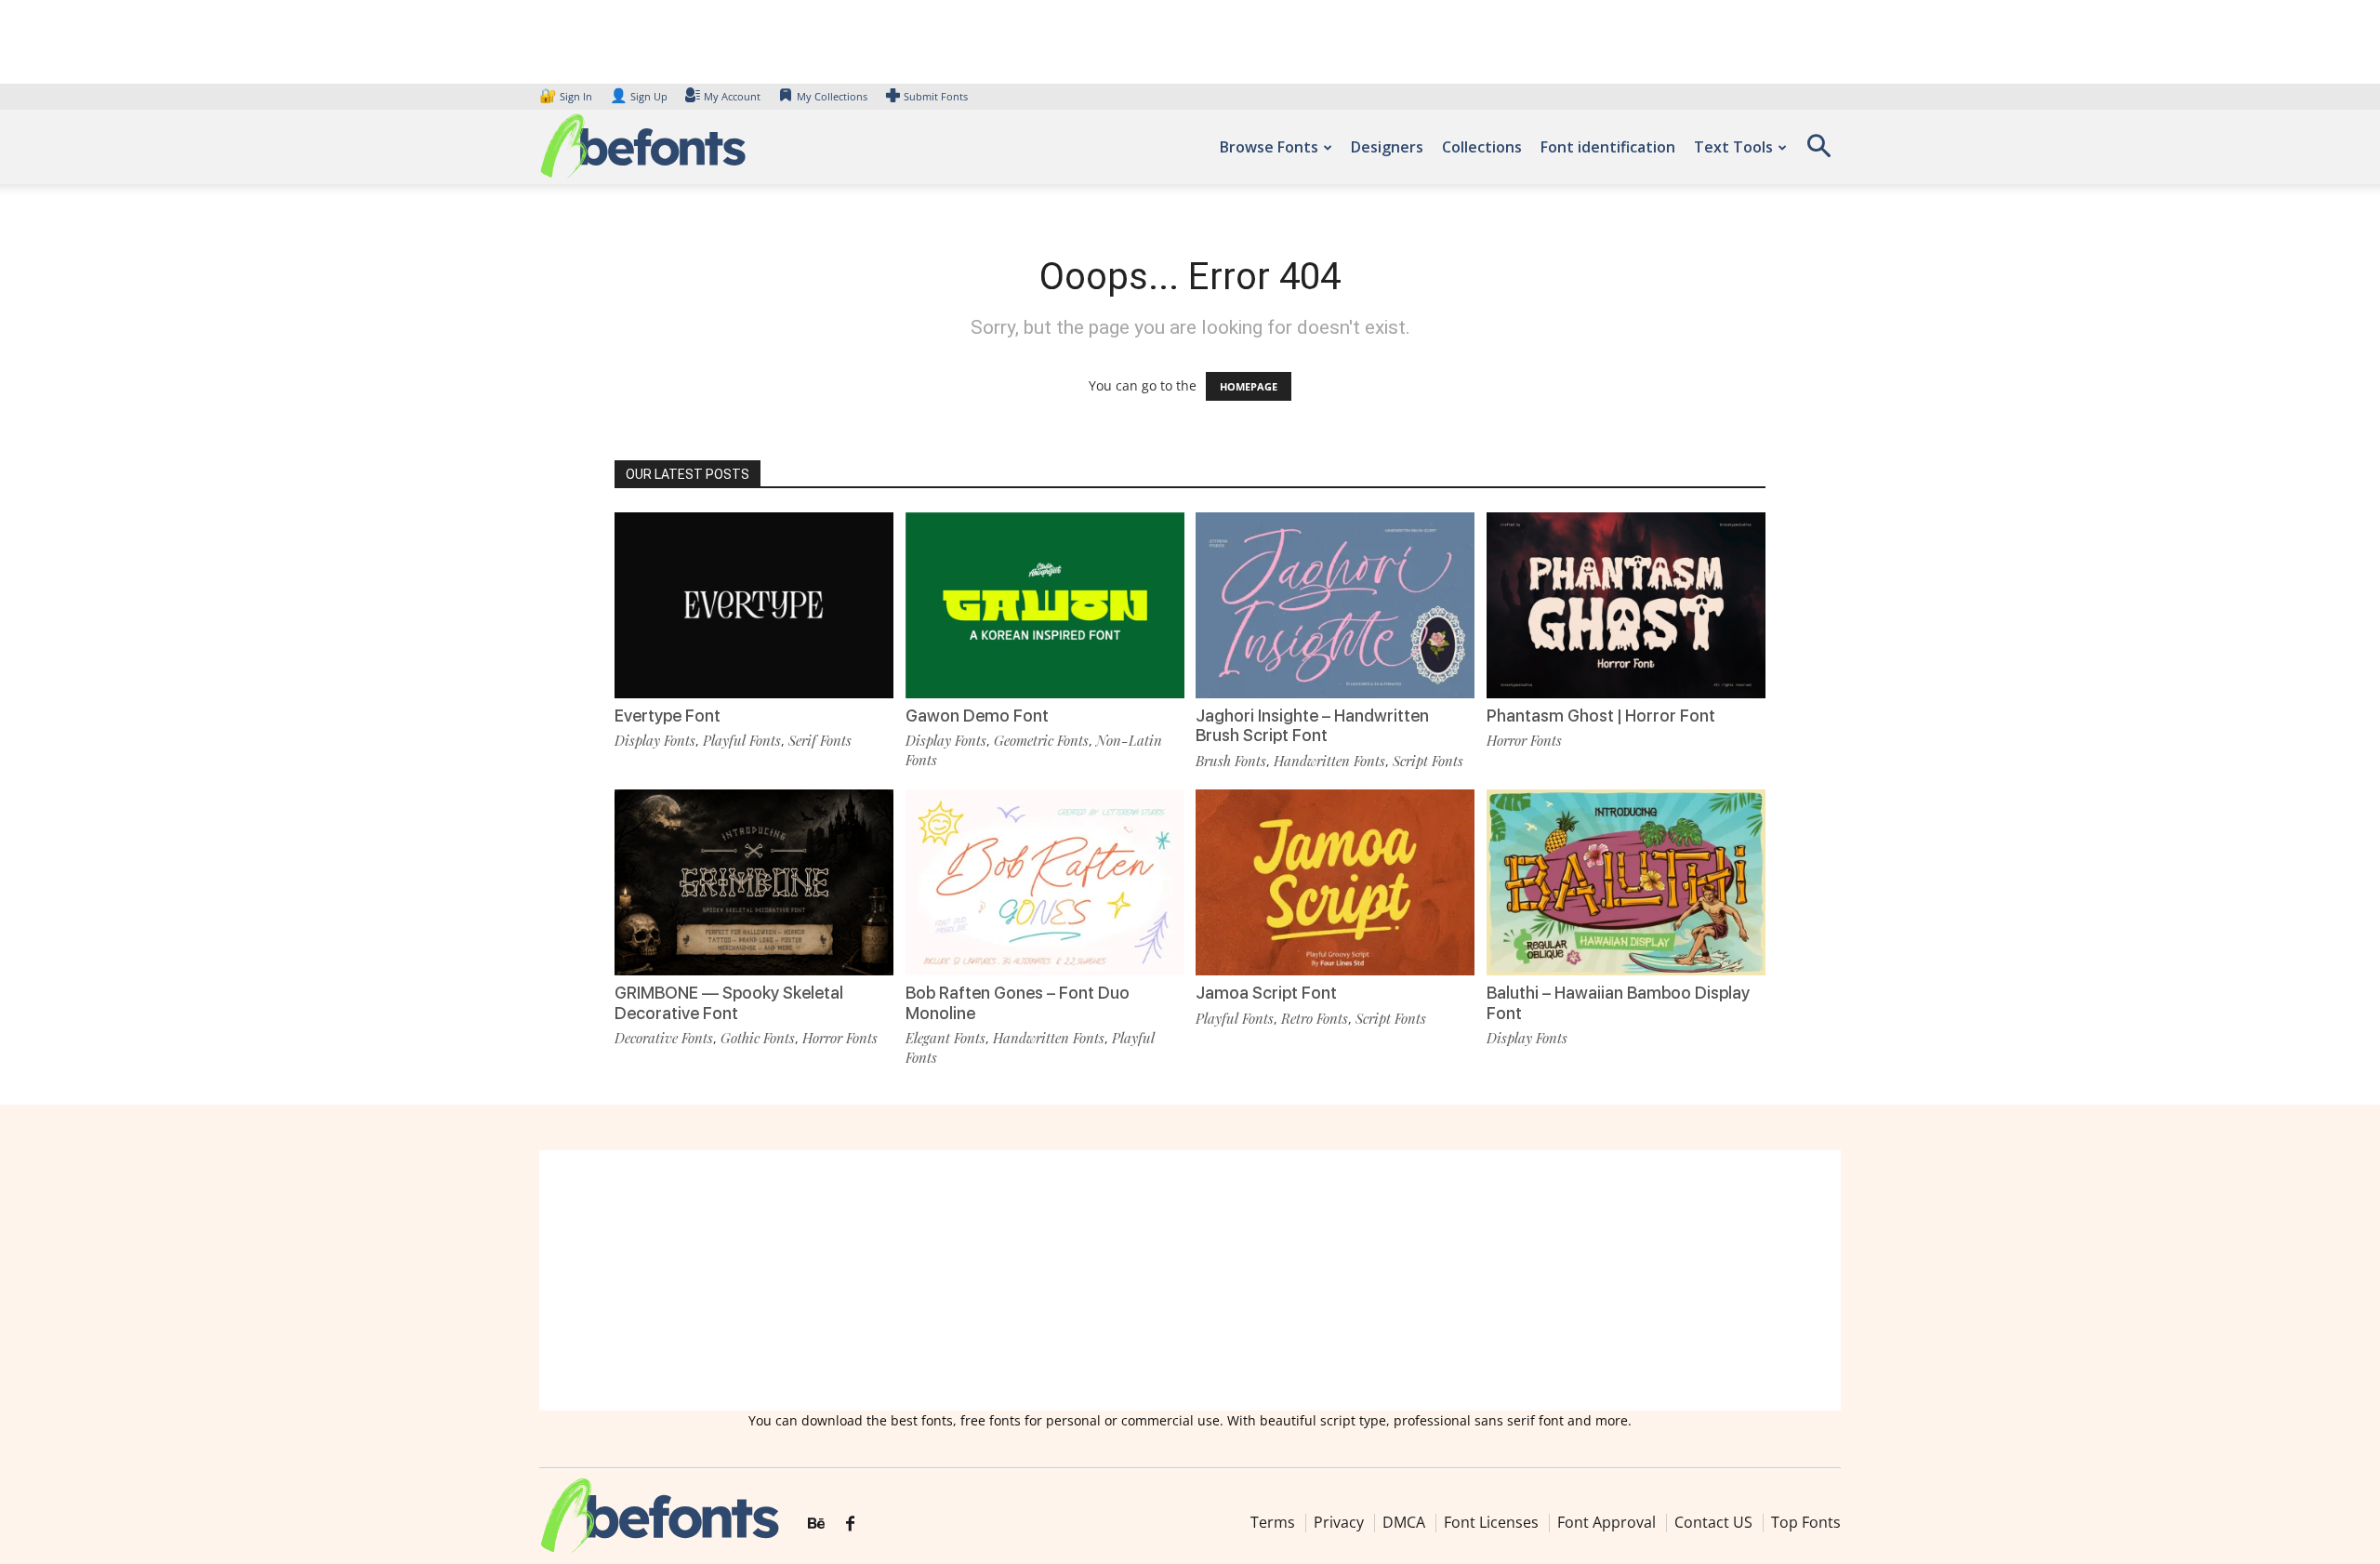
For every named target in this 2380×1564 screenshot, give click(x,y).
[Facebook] (850, 1524)
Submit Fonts (936, 96)
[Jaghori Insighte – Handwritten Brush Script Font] (1335, 604)
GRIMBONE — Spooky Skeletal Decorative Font (729, 1003)
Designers (1387, 147)
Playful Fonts (742, 740)
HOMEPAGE (1249, 386)
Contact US (1713, 1522)
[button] (1818, 152)
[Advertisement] (1190, 1280)
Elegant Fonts (945, 1038)
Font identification (1608, 147)
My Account (732, 96)
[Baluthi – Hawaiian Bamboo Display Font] (1626, 881)
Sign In (567, 96)
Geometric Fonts (1041, 740)
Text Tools (1733, 147)
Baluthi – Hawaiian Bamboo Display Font (1618, 1003)
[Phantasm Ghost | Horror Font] (1626, 604)
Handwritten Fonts (1329, 761)
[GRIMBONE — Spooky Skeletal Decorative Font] (754, 881)
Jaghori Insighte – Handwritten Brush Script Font (1312, 726)
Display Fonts (655, 740)
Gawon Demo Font (977, 716)
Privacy (1339, 1522)
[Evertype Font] (754, 604)
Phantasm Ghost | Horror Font (1601, 716)
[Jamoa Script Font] (1335, 881)
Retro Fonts (1315, 1018)
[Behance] (816, 1524)
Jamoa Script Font (1266, 993)
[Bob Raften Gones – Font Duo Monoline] (1045, 881)
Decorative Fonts (664, 1038)
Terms (1273, 1522)
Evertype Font (668, 716)
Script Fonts (1428, 761)
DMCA (1404, 1522)
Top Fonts (1806, 1522)
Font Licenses (1491, 1522)
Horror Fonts (1524, 740)
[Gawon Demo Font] (1045, 604)
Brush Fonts (1231, 761)
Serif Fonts (820, 740)
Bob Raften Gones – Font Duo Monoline (1018, 1003)
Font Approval (1606, 1522)
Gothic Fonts (758, 1038)
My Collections (832, 96)
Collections (1482, 147)
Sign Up (639, 96)
